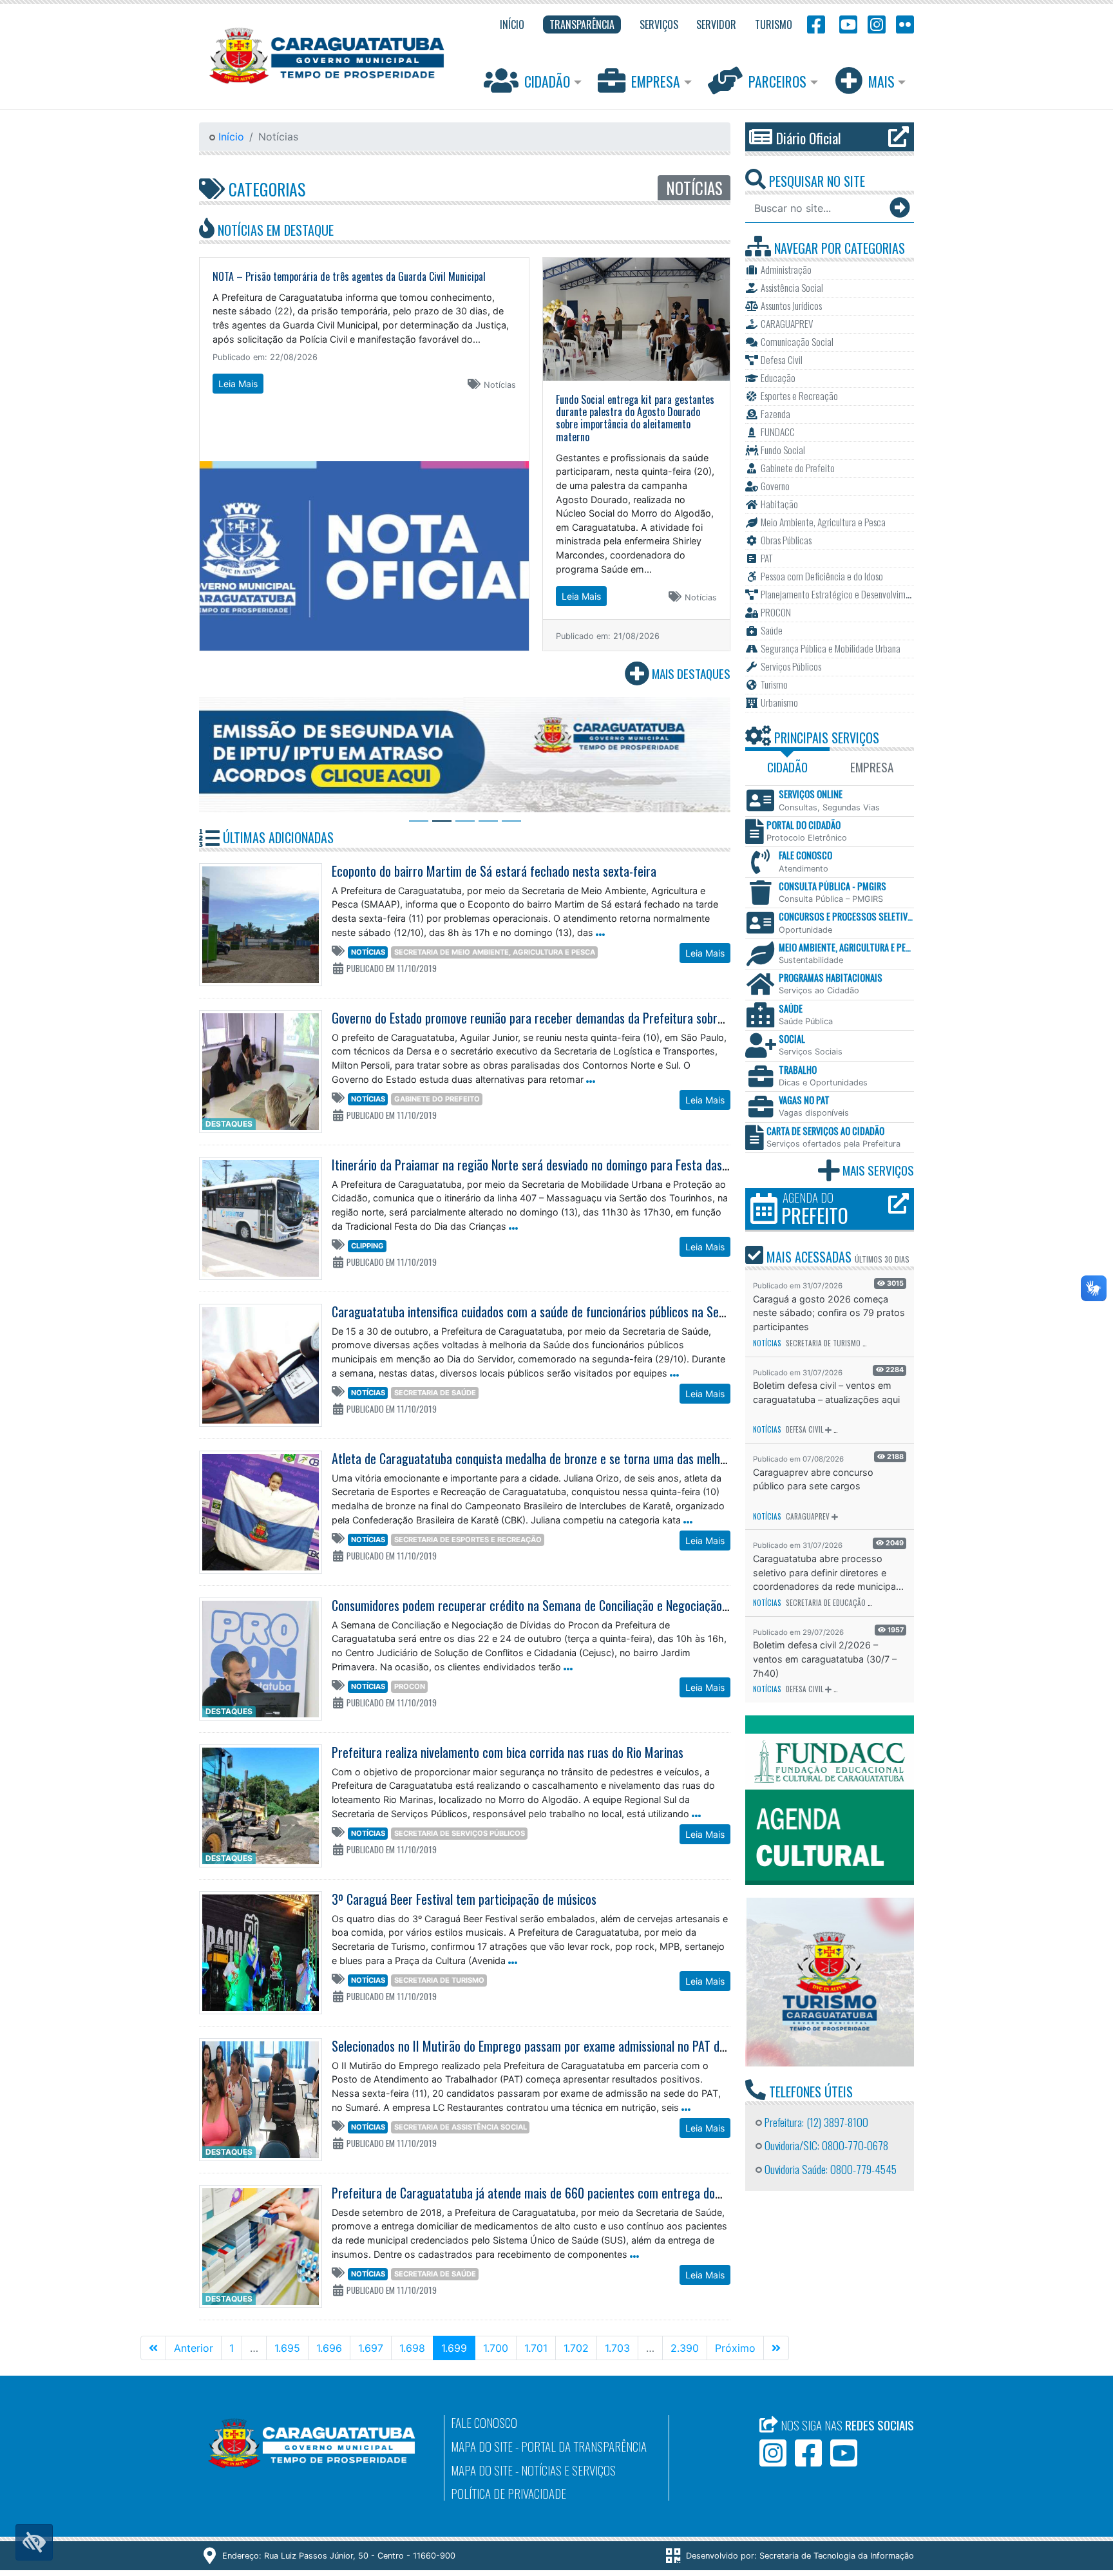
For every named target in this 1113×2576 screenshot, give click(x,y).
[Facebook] (816, 24)
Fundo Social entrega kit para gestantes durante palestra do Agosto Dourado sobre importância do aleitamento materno (635, 418)
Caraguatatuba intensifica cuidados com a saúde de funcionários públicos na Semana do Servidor (568, 1312)
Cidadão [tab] (787, 767)
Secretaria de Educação (826, 1603)
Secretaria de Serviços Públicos (460, 1833)
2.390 (685, 2348)
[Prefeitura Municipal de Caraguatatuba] (327, 56)
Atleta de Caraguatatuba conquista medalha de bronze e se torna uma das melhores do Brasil (559, 1458)
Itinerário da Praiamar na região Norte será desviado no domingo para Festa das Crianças (549, 1165)
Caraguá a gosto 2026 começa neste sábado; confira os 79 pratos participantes (829, 1313)
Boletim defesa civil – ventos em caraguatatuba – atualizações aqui (826, 1392)
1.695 (287, 2348)
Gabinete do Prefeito (437, 1099)
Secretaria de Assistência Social (461, 2127)
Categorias (265, 189)
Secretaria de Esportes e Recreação (468, 1540)
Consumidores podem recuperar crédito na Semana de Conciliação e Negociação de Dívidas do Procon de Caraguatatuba (624, 1605)
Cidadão (547, 81)
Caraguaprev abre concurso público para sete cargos (813, 1479)
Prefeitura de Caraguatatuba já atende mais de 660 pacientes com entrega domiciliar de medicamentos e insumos (611, 2193)
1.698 (412, 2348)
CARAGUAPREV (808, 1516)
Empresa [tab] (872, 767)
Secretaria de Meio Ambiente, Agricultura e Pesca (495, 952)
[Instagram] (877, 24)
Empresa (656, 81)
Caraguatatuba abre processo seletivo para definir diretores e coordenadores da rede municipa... (828, 1572)
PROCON (410, 1686)
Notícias (368, 952)
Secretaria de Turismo (439, 1980)
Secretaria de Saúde (435, 1393)
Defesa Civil (804, 1429)
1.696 (329, 2348)
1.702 (576, 2348)
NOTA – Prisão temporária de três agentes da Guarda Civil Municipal (349, 276)
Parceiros (777, 81)
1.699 (458, 2348)
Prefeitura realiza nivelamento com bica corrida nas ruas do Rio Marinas (508, 1752)
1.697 (371, 2348)
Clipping (367, 1246)
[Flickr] (902, 24)
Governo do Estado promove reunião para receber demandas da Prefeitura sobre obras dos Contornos (579, 1018)
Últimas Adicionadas (277, 837)
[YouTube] (846, 24)
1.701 (536, 2348)
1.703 (617, 2348)
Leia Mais (238, 384)
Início (230, 137)
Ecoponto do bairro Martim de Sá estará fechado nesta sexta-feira (494, 871)
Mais (881, 81)
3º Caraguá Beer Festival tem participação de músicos (464, 1899)
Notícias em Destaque (274, 230)
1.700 (496, 2348)
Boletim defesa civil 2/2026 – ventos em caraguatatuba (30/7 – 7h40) (825, 1659)
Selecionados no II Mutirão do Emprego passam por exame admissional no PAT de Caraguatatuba (566, 2046)
